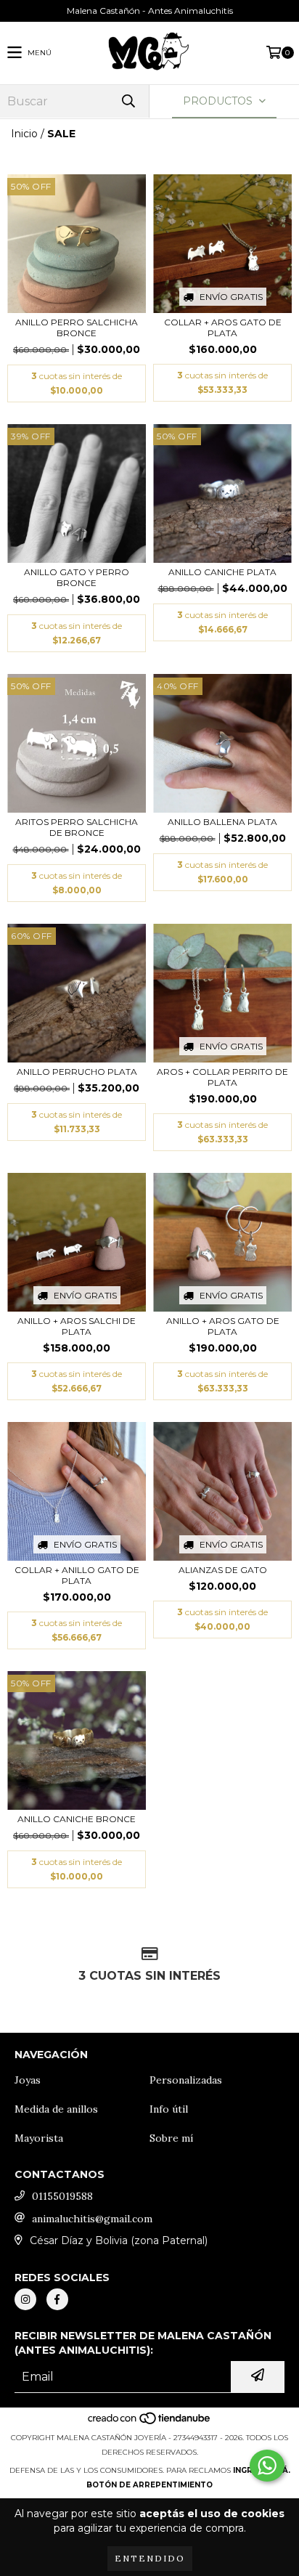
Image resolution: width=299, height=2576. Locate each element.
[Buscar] (128, 101)
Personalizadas (186, 2080)
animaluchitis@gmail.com (92, 2219)
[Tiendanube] (150, 2423)
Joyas (28, 2080)
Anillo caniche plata (222, 572)
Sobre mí (171, 2138)
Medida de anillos (56, 2109)
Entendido (150, 2558)
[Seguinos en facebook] (57, 2299)
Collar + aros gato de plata (223, 328)
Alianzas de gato (223, 1570)
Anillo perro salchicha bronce (77, 328)
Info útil (169, 2109)
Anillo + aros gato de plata (223, 1326)
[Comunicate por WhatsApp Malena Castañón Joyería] (267, 2466)
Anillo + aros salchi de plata (77, 1326)
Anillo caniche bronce (77, 1819)
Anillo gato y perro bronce (77, 577)
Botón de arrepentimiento (149, 2485)
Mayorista (39, 2138)
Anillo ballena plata (222, 822)
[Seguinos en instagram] (25, 2299)
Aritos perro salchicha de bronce (77, 827)
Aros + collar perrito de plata (222, 1077)
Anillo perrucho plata (77, 1072)
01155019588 (62, 2196)
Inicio (24, 134)
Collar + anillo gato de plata (77, 1575)
